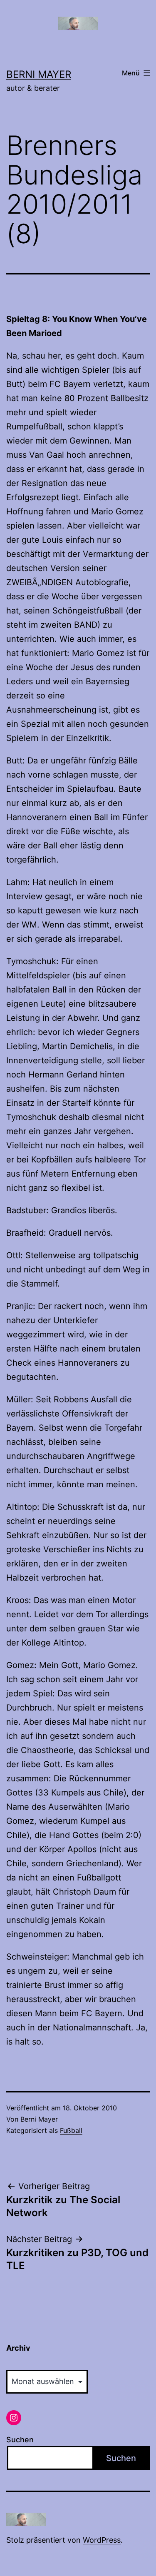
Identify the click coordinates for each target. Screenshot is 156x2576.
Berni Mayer (39, 74)
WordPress (102, 2540)
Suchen (20, 2440)
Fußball (71, 2130)
